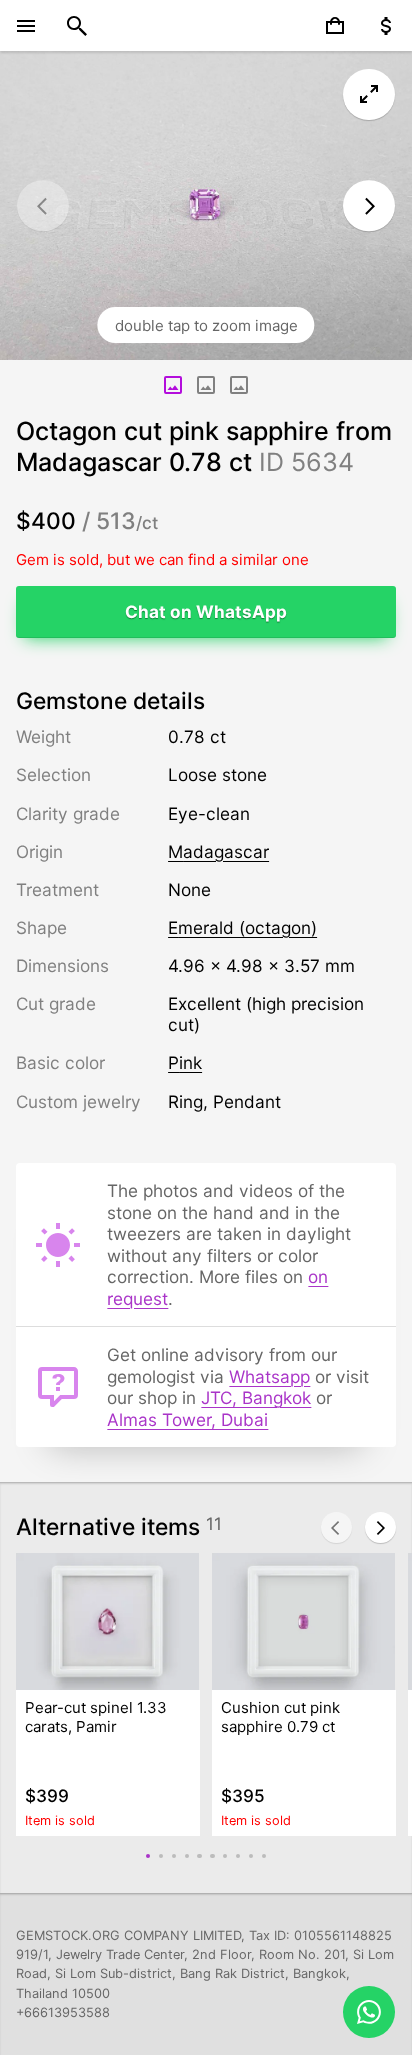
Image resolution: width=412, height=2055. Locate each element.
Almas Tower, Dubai (187, 1419)
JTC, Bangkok (256, 1397)
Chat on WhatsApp (206, 611)
